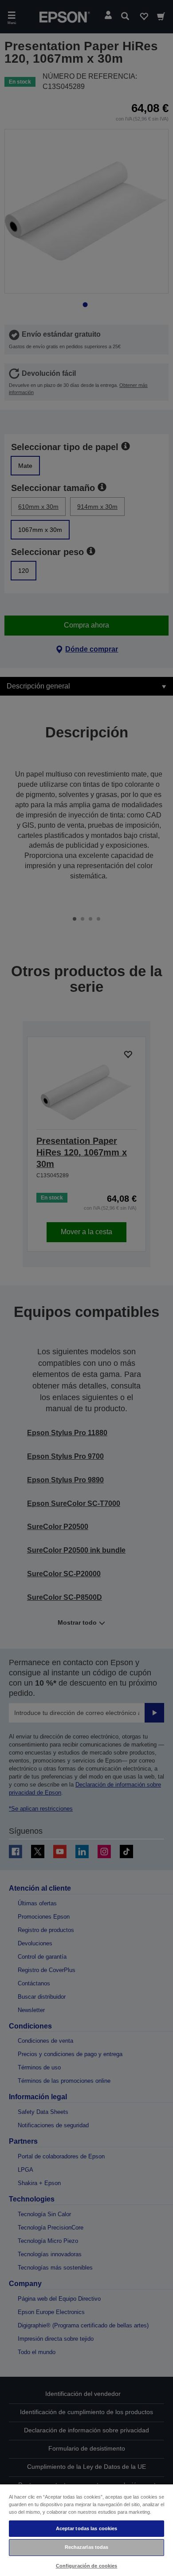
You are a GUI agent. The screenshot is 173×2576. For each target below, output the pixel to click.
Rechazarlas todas (87, 2547)
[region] (86, 2530)
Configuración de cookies (87, 2566)
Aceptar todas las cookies (87, 2528)
